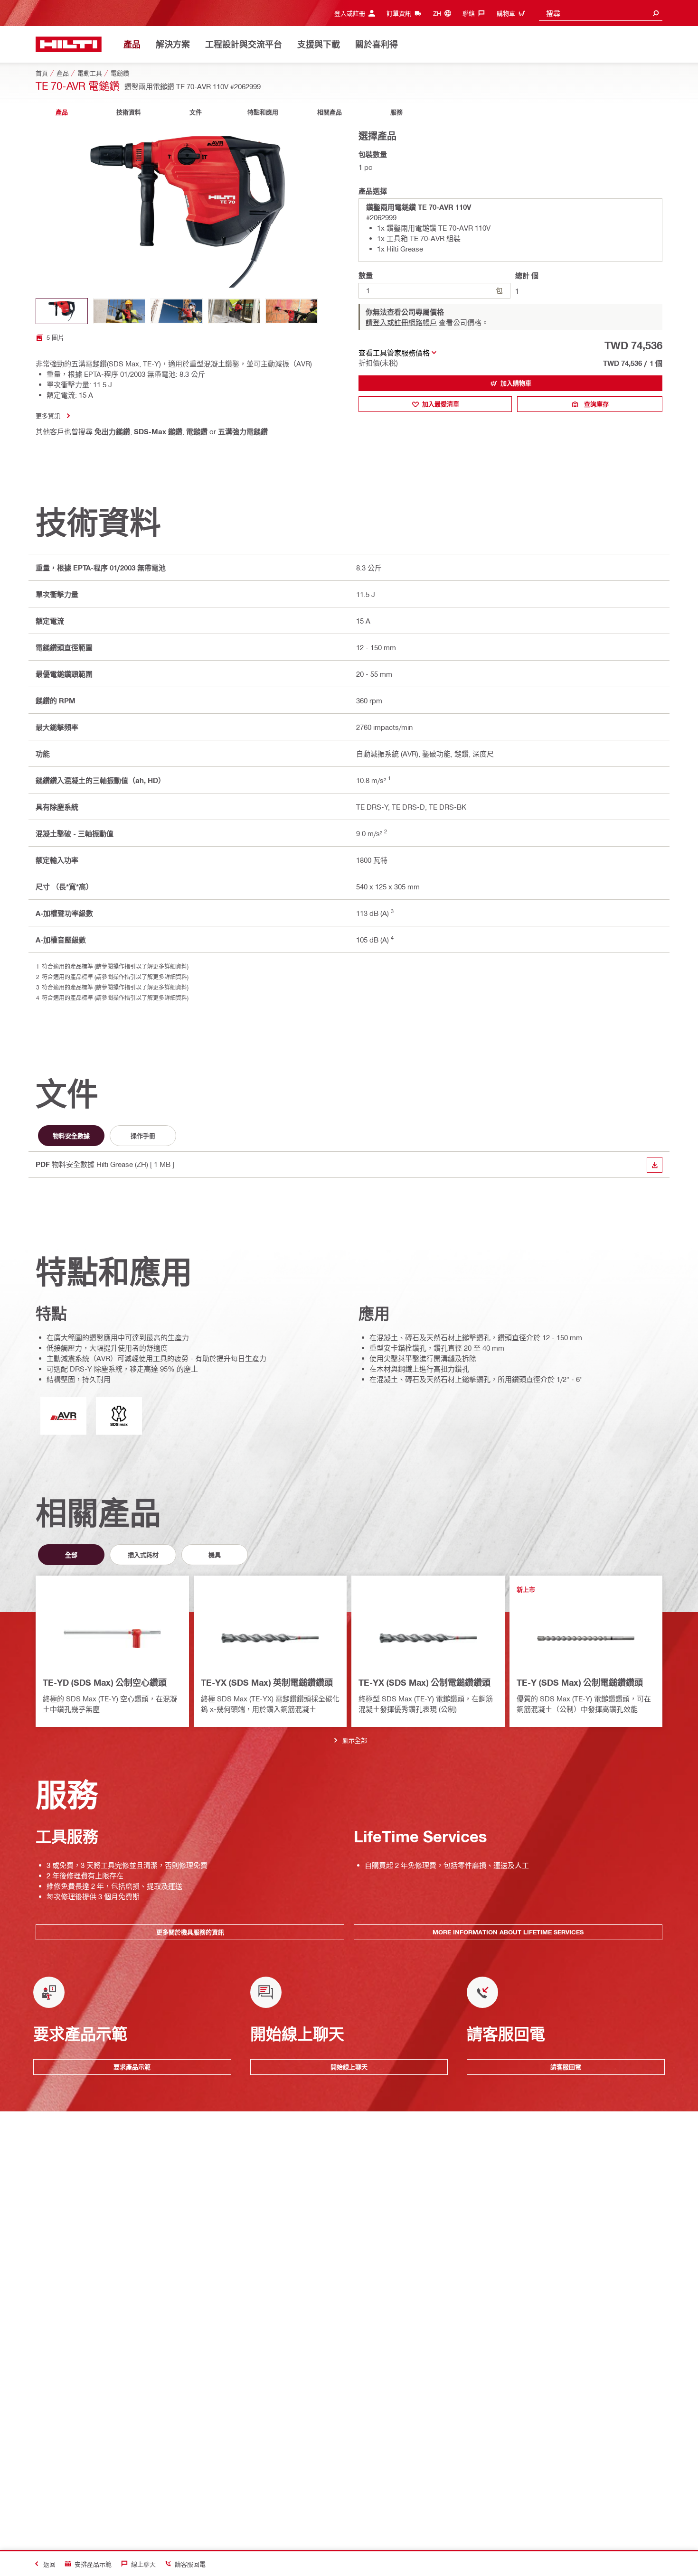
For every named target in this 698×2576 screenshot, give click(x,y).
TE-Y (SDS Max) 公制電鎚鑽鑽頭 (580, 1682)
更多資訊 (48, 415)
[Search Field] (656, 13)
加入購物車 (516, 383)
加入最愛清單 (441, 404)
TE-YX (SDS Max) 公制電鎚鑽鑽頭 (424, 1682)
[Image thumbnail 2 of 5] (119, 311)
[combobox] (601, 13)
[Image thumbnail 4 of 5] (234, 311)
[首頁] (69, 44)
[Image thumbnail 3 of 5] (177, 311)
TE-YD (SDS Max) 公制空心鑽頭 (105, 1682)
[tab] (62, 112)
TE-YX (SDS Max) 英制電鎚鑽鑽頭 (267, 1682)
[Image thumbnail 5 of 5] (292, 311)
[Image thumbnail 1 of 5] (62, 311)
